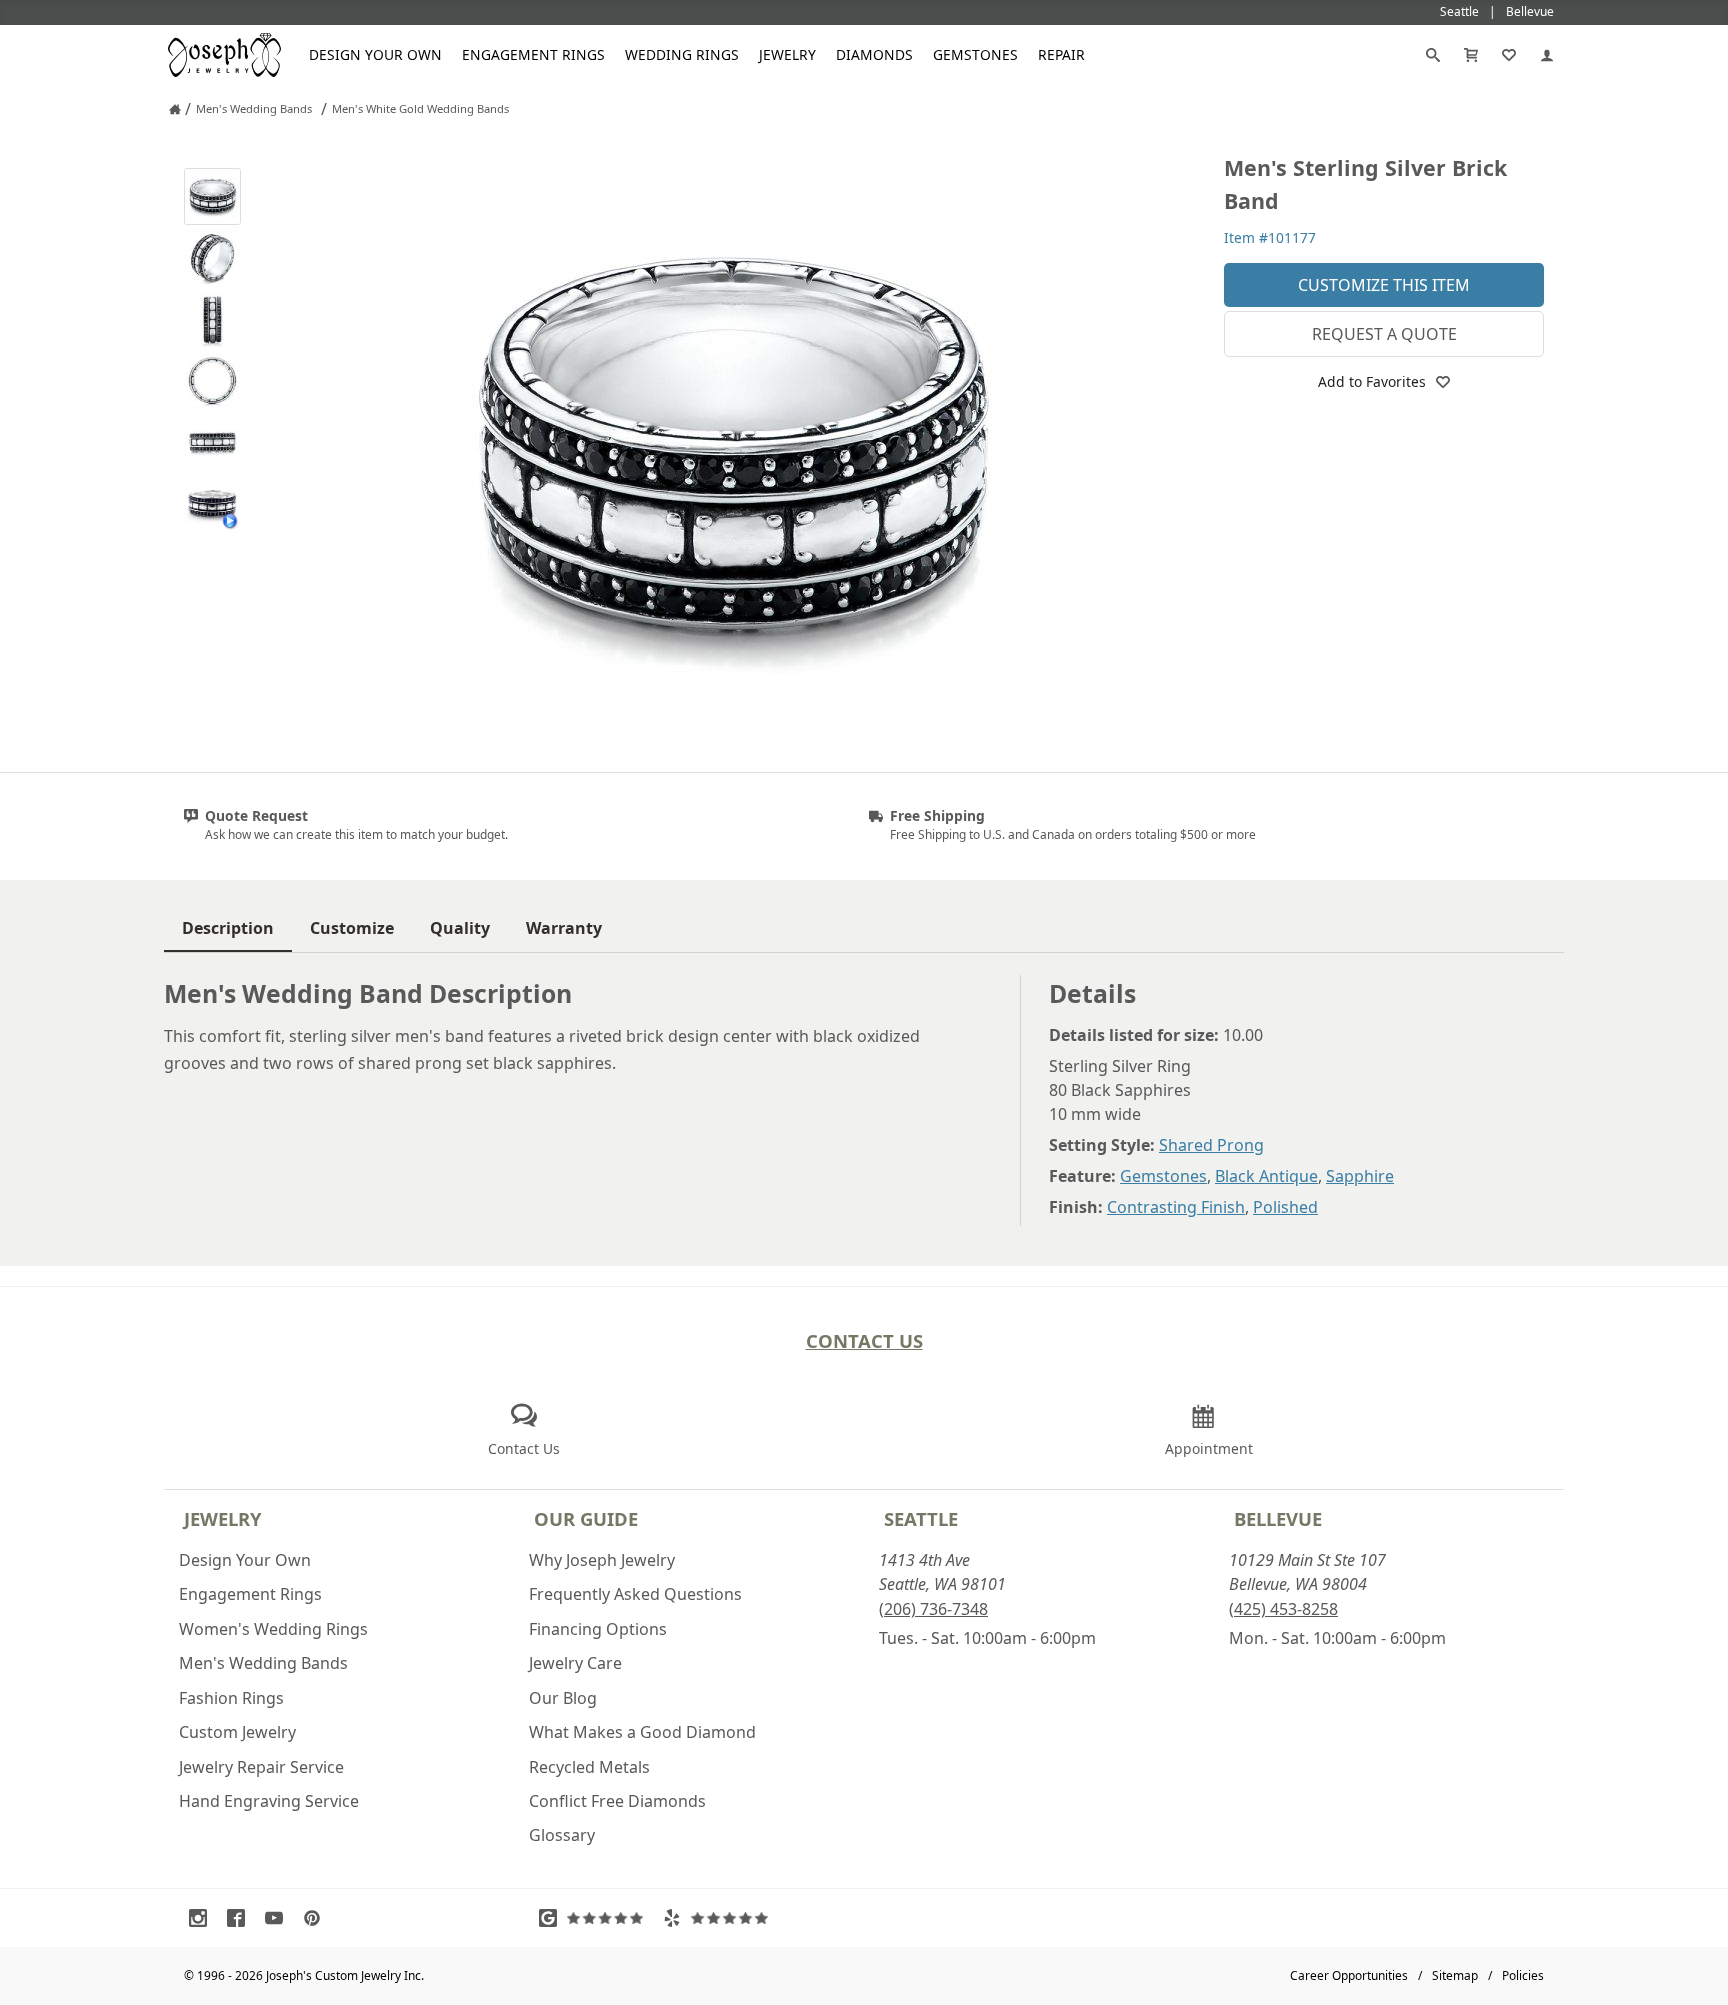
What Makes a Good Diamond (642, 1732)
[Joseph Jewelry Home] (175, 109)
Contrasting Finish (1176, 1207)
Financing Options (598, 1629)
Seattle (921, 1518)
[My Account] (1547, 55)
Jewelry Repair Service (261, 1767)
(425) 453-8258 (1283, 1609)
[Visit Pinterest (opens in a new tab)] (317, 1918)
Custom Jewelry (237, 1732)
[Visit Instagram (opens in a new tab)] (203, 1918)
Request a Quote (1384, 334)
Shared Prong (1211, 1145)
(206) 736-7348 (933, 1609)
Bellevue (1278, 1518)
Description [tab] (228, 928)
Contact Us (864, 1340)
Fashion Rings (231, 1698)
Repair (1061, 54)
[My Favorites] (1509, 55)
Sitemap (1455, 1975)
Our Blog (563, 1698)
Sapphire (1360, 1176)
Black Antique (1266, 1176)
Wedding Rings (682, 54)
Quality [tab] (460, 928)
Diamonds (874, 54)
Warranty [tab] (564, 928)
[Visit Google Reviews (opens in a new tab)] (596, 1918)
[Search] (1433, 55)
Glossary (562, 1835)
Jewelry (787, 54)
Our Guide (586, 1518)
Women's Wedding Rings (273, 1629)
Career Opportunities (1349, 1975)
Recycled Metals (589, 1767)
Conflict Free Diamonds (617, 1801)
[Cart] (1471, 55)
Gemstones (975, 54)
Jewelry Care (575, 1663)
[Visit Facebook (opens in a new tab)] (241, 1918)
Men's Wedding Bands (263, 1663)
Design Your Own (375, 54)
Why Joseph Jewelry (602, 1560)
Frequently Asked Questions (635, 1594)
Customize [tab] (352, 928)
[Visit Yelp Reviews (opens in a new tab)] (720, 1918)
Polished (1285, 1207)
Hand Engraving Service (269, 1801)
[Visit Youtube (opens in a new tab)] (279, 1918)
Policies (1523, 1975)
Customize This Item (1384, 285)
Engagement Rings (533, 54)
